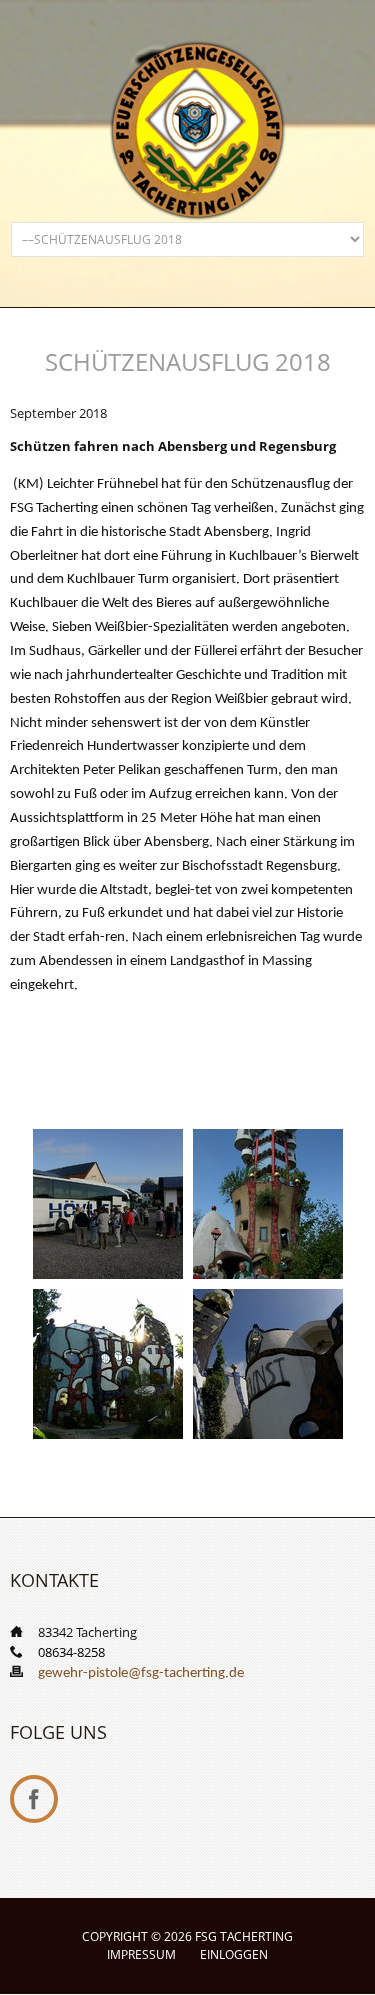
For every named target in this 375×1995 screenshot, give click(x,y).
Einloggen (234, 1954)
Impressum (141, 1954)
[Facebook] (34, 1799)
